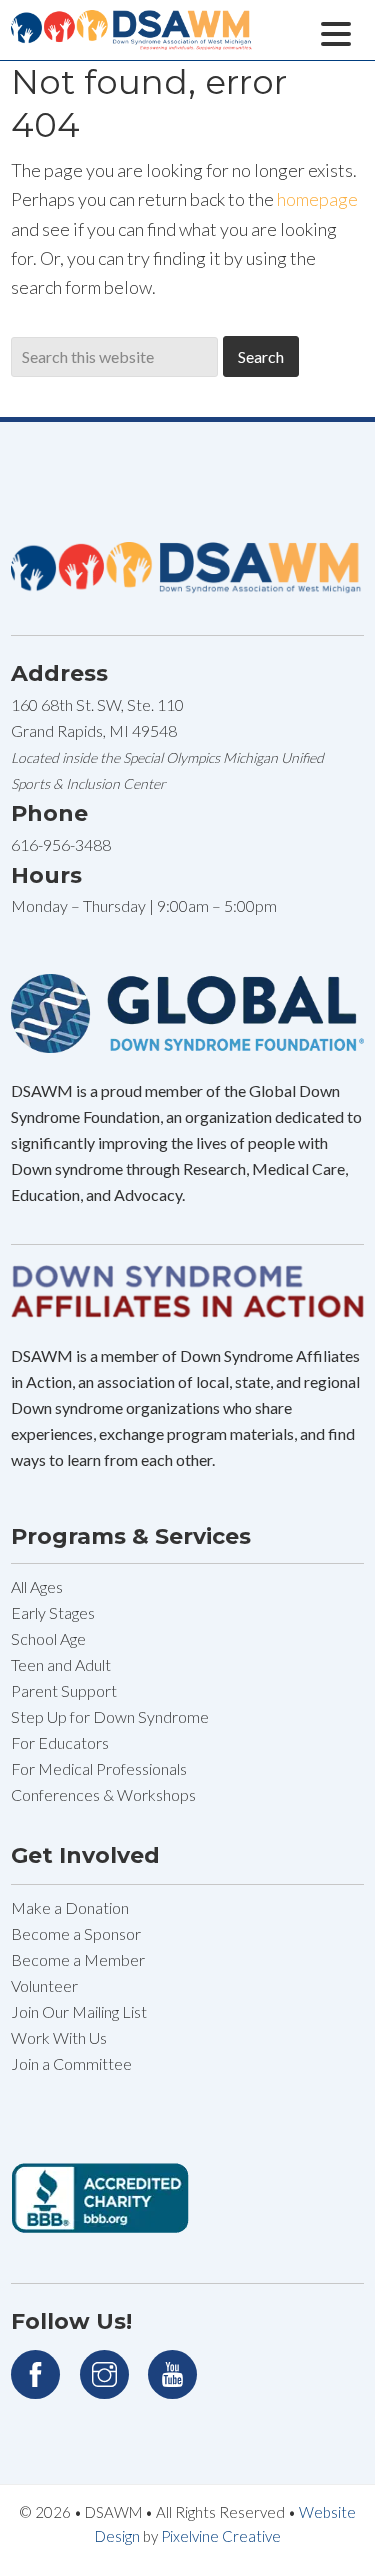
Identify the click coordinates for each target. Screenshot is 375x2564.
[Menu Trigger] (336, 31)
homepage (317, 199)
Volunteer (44, 1985)
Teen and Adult (61, 1664)
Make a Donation (70, 1907)
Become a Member (78, 1959)
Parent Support (64, 1690)
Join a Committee (71, 2063)
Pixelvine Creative (221, 2536)
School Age (48, 1638)
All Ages (37, 1586)
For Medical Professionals (99, 1768)
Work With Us (59, 2037)
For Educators (60, 1742)
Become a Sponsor (76, 1933)
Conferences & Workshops (103, 1794)
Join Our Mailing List (79, 2011)
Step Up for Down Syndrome (110, 1716)
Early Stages (53, 1612)
